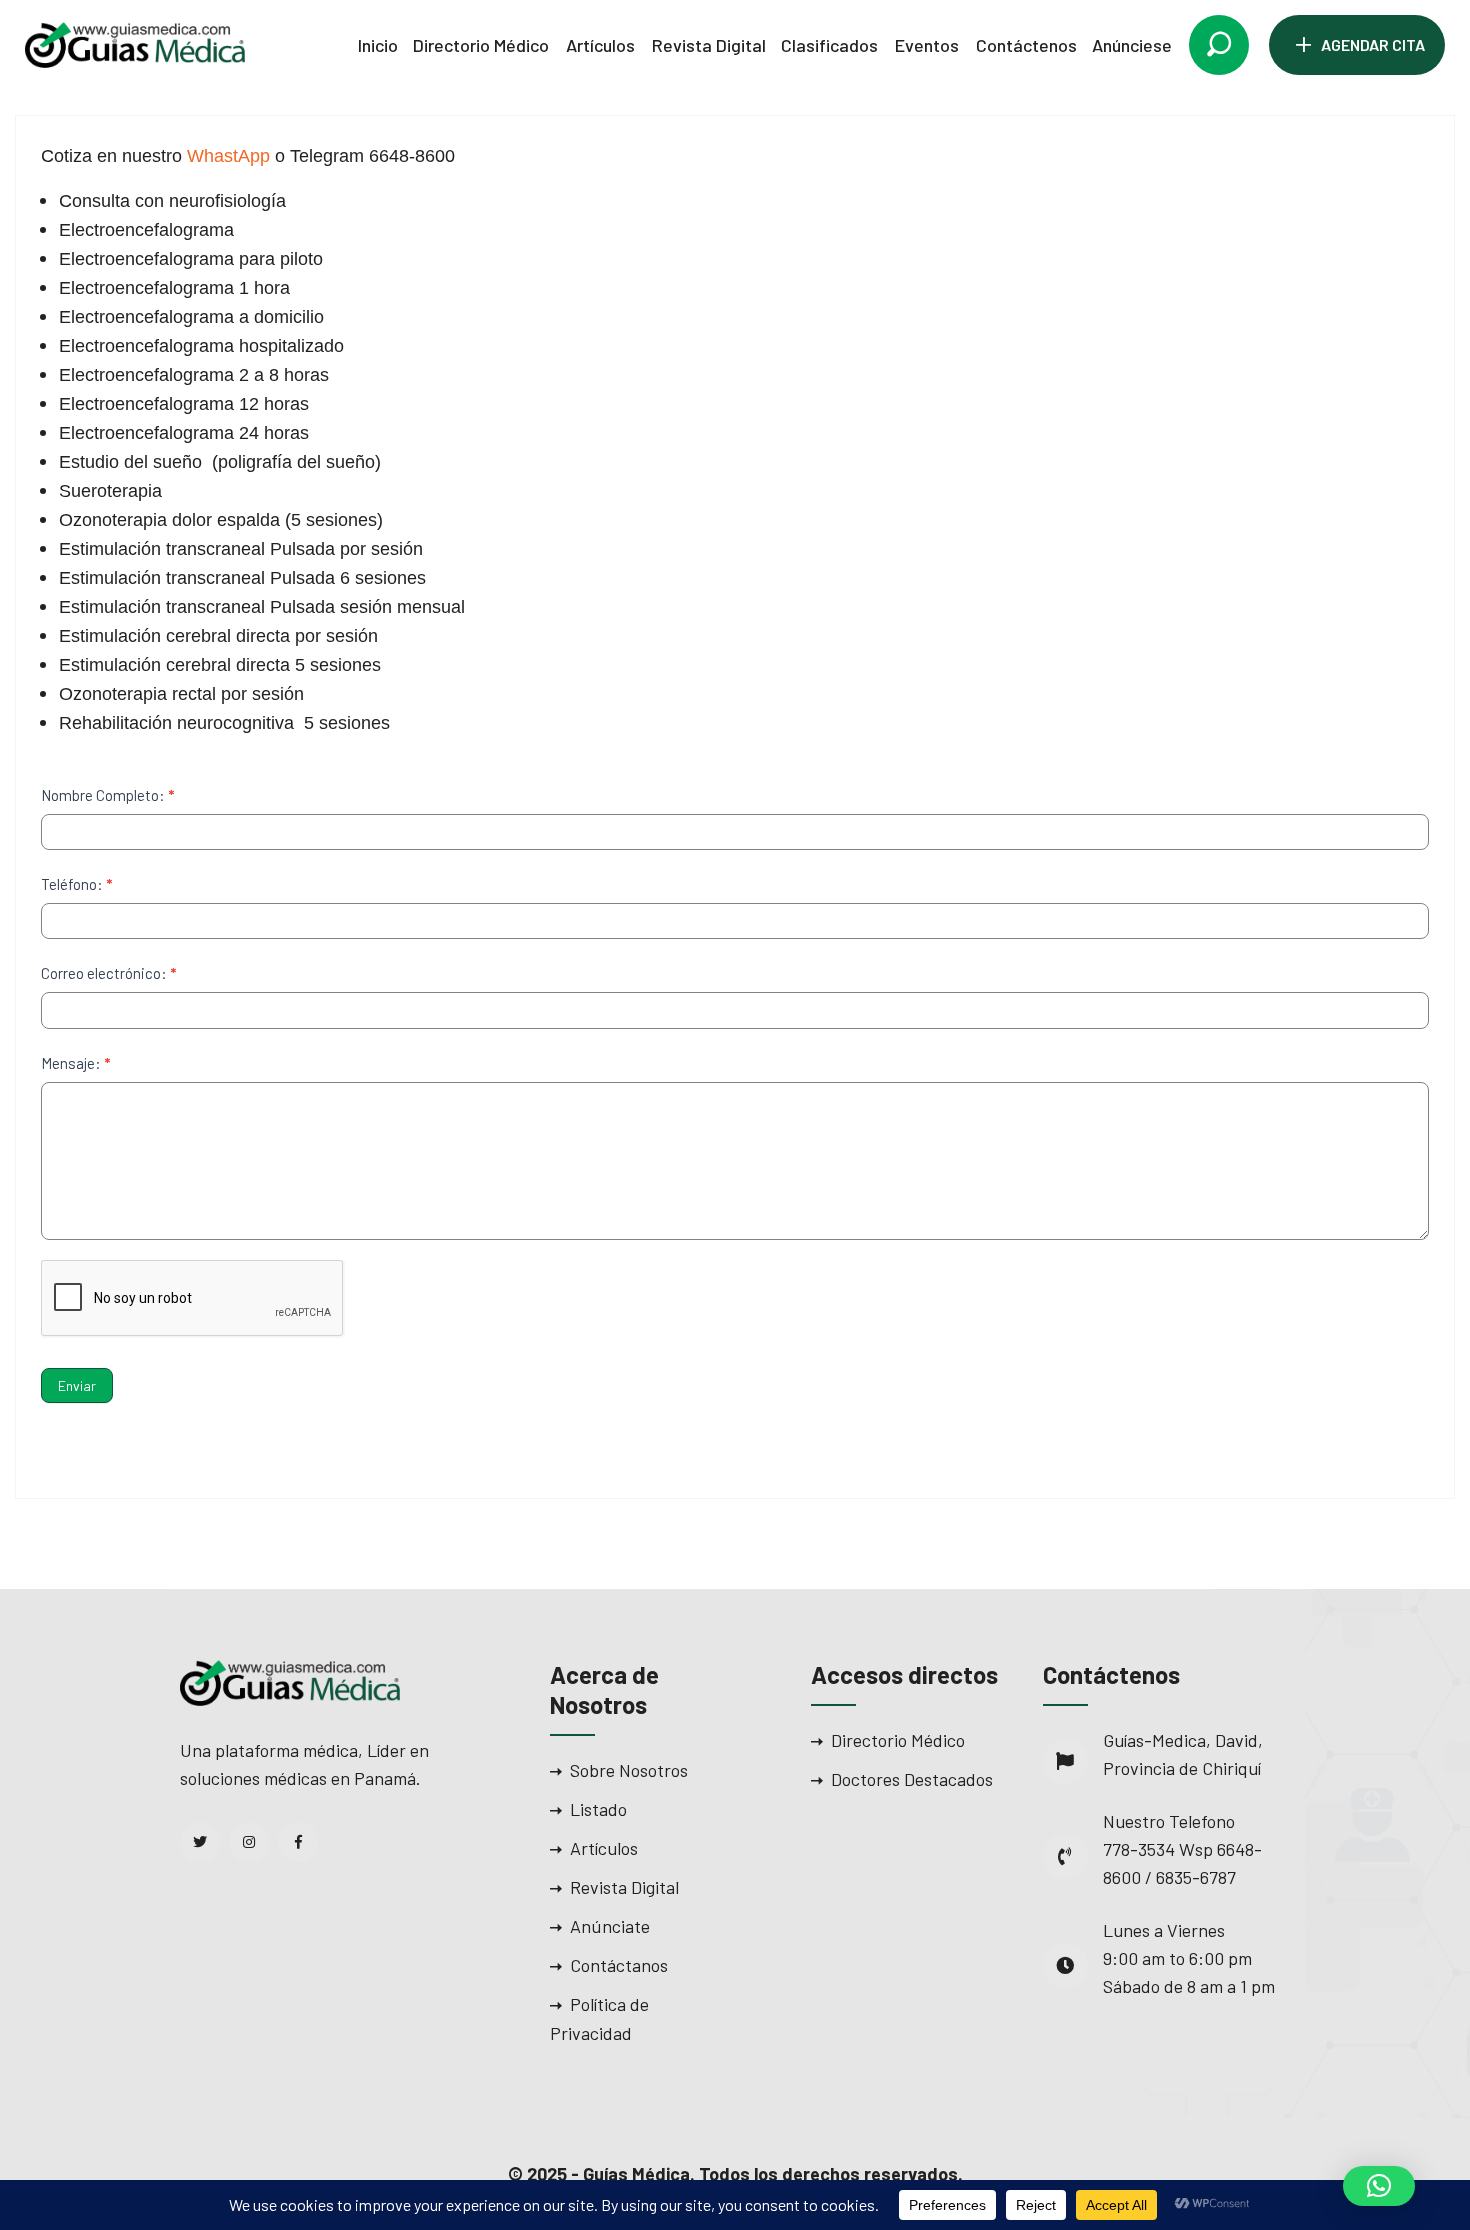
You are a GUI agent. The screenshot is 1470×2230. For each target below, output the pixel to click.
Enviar (77, 1385)
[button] (1379, 2186)
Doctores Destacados (912, 1779)
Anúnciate (610, 1926)
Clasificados (829, 45)
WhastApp (228, 156)
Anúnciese (1132, 45)
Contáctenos (1026, 45)
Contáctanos (619, 1965)
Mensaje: (75, 1063)
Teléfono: (76, 884)
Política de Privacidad (599, 2018)
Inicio (378, 45)
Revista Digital (709, 45)
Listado (598, 1809)
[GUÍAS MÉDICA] (135, 43)
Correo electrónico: (108, 973)
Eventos (927, 45)
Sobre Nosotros (629, 1770)
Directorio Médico (481, 45)
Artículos (600, 45)
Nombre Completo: (107, 795)
